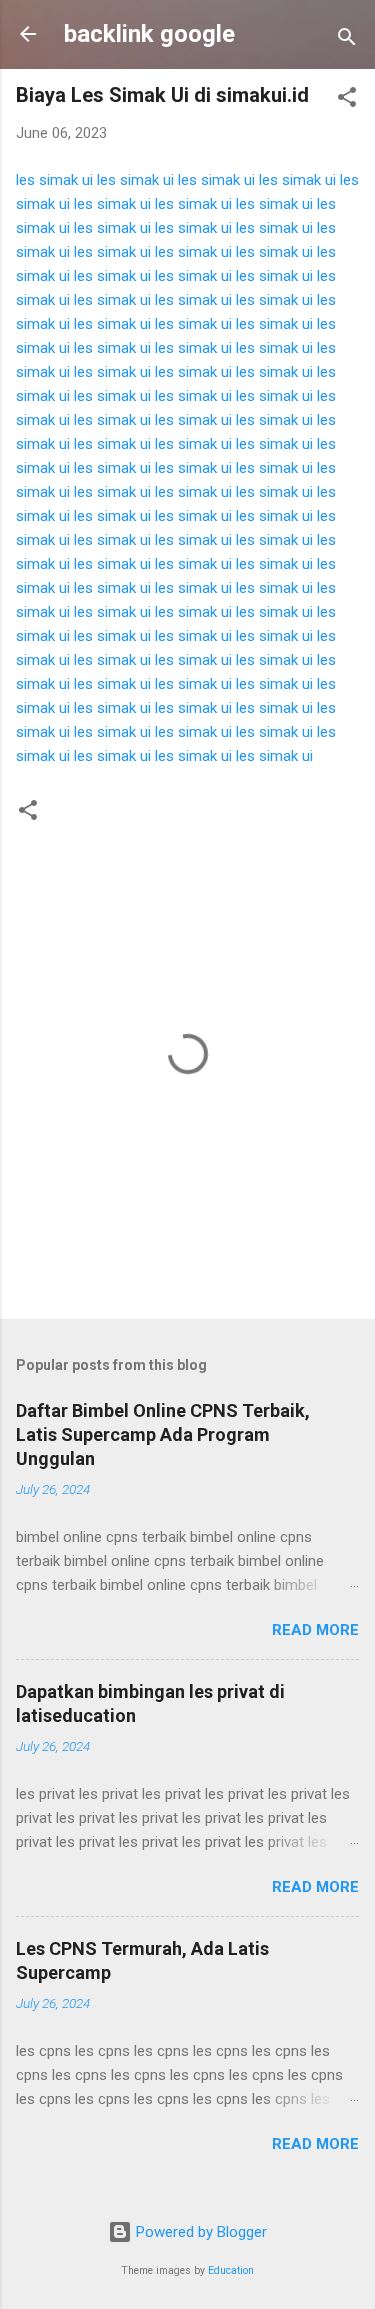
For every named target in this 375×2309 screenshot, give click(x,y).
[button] (347, 100)
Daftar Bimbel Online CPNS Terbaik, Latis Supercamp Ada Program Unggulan (163, 1434)
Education (231, 2270)
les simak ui (54, 180)
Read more (315, 1630)
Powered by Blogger (199, 2232)
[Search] (347, 40)
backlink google (149, 34)
